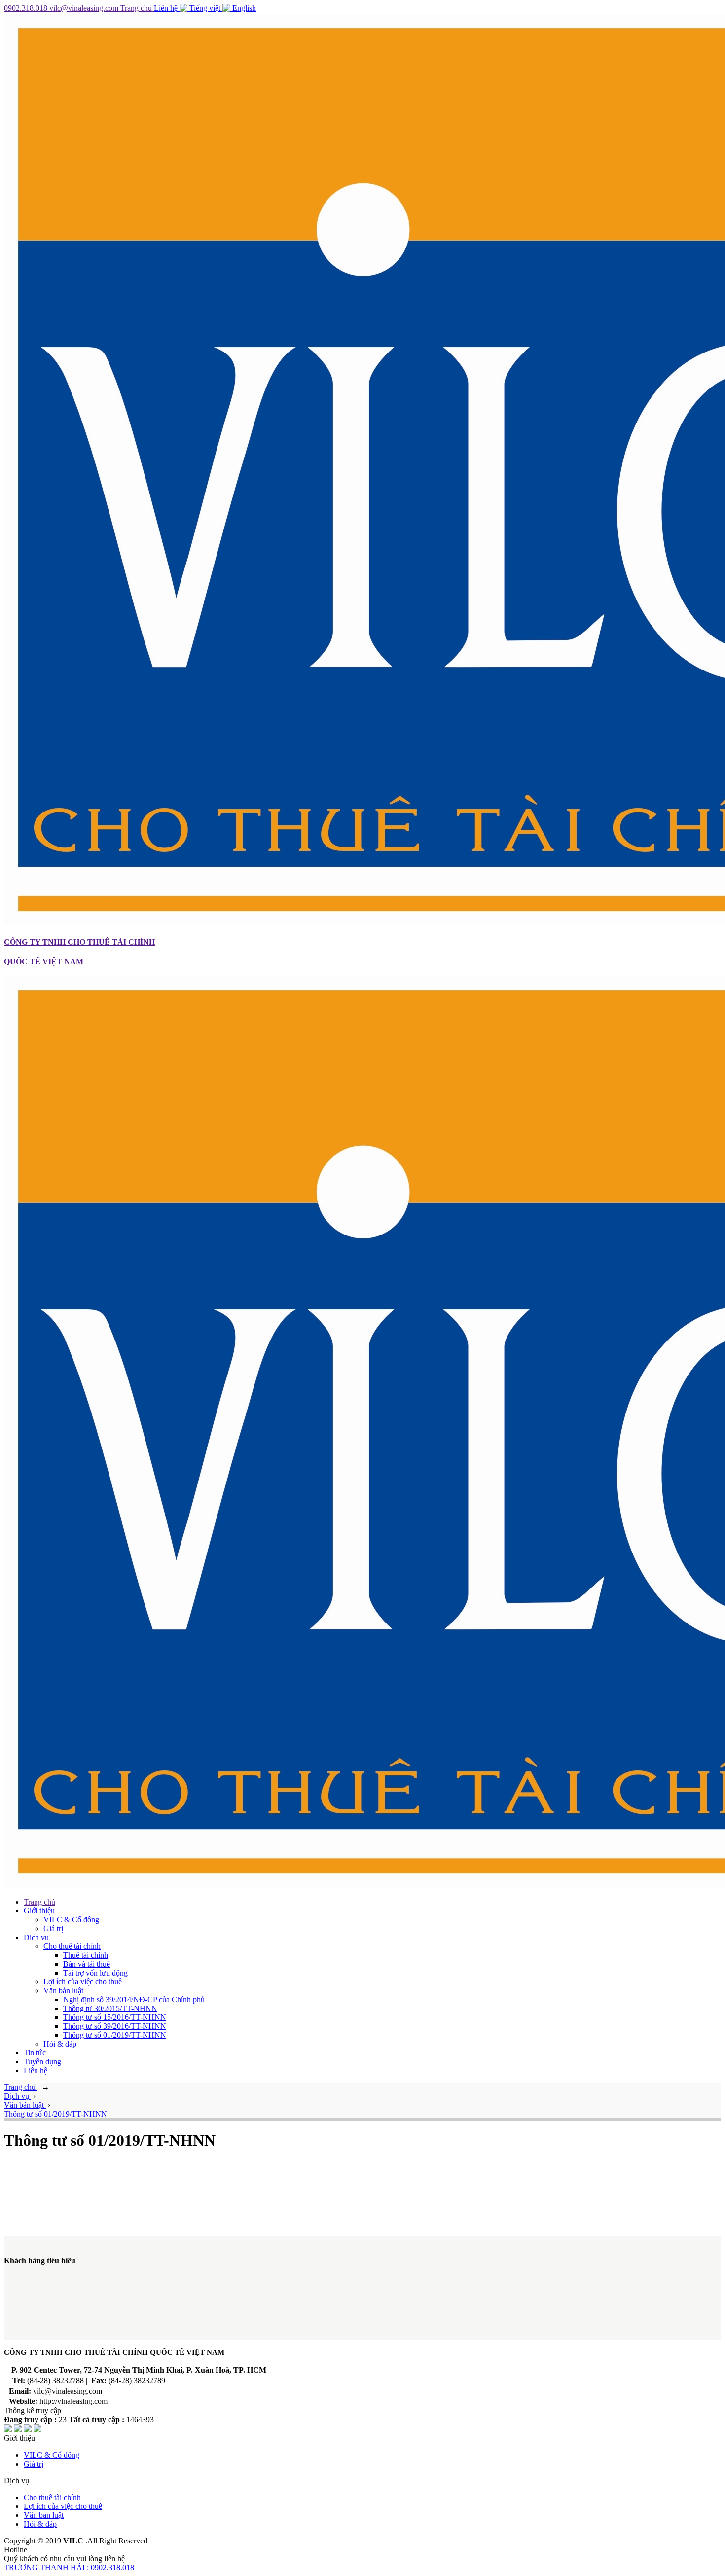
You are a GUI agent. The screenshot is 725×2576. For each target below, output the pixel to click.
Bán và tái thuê (87, 1964)
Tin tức (35, 2053)
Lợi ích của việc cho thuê (83, 1982)
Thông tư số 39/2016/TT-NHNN (115, 2026)
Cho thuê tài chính (72, 1946)
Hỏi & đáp (60, 2044)
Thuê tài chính (86, 1955)
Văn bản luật (63, 1991)
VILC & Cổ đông (71, 1920)
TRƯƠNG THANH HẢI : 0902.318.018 (69, 2567)
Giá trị (53, 1928)
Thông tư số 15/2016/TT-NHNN (115, 2017)
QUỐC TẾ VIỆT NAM (44, 962)
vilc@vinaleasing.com (85, 8)
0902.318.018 (27, 8)
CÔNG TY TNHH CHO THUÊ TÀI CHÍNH (79, 942)
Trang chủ (137, 8)
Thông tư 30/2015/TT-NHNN (110, 2008)
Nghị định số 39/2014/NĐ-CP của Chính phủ (134, 1999)
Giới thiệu (39, 1911)
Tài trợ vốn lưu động (95, 1973)
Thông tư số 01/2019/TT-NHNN (115, 2035)
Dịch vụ (36, 1937)
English (243, 8)
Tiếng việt (205, 8)
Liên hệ (167, 8)
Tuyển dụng (42, 2062)
